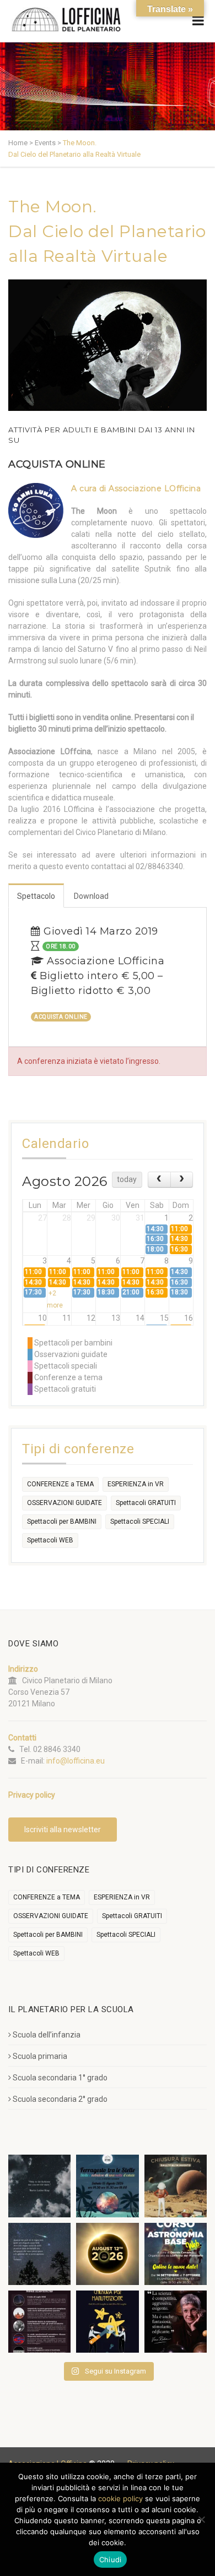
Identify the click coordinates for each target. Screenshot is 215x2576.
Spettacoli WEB (50, 1540)
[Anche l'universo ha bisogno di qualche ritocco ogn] (107, 2322)
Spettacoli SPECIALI (140, 1522)
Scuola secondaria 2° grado (60, 2099)
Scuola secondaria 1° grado (60, 2078)
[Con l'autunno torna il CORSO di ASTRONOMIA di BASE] (176, 2254)
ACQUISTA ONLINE (57, 464)
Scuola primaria (40, 2056)
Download (91, 896)
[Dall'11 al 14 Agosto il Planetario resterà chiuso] (176, 2186)
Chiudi (111, 2559)
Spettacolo (36, 896)
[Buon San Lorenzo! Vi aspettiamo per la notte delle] (39, 2254)
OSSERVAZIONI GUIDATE (64, 1503)
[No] (201, 2519)
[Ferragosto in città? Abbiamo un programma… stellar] (107, 2186)
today (127, 1179)
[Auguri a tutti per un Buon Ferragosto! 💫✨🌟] (39, 2186)
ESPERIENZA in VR (136, 1484)
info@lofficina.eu (76, 1761)
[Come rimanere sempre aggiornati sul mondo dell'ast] (39, 2322)
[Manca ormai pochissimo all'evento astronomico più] (107, 2254)
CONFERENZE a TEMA (60, 1484)
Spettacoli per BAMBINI (62, 1522)
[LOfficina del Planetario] (66, 20)
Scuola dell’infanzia (47, 2035)
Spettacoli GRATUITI (146, 1503)
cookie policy (120, 2498)
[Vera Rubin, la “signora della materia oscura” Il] (176, 2322)
